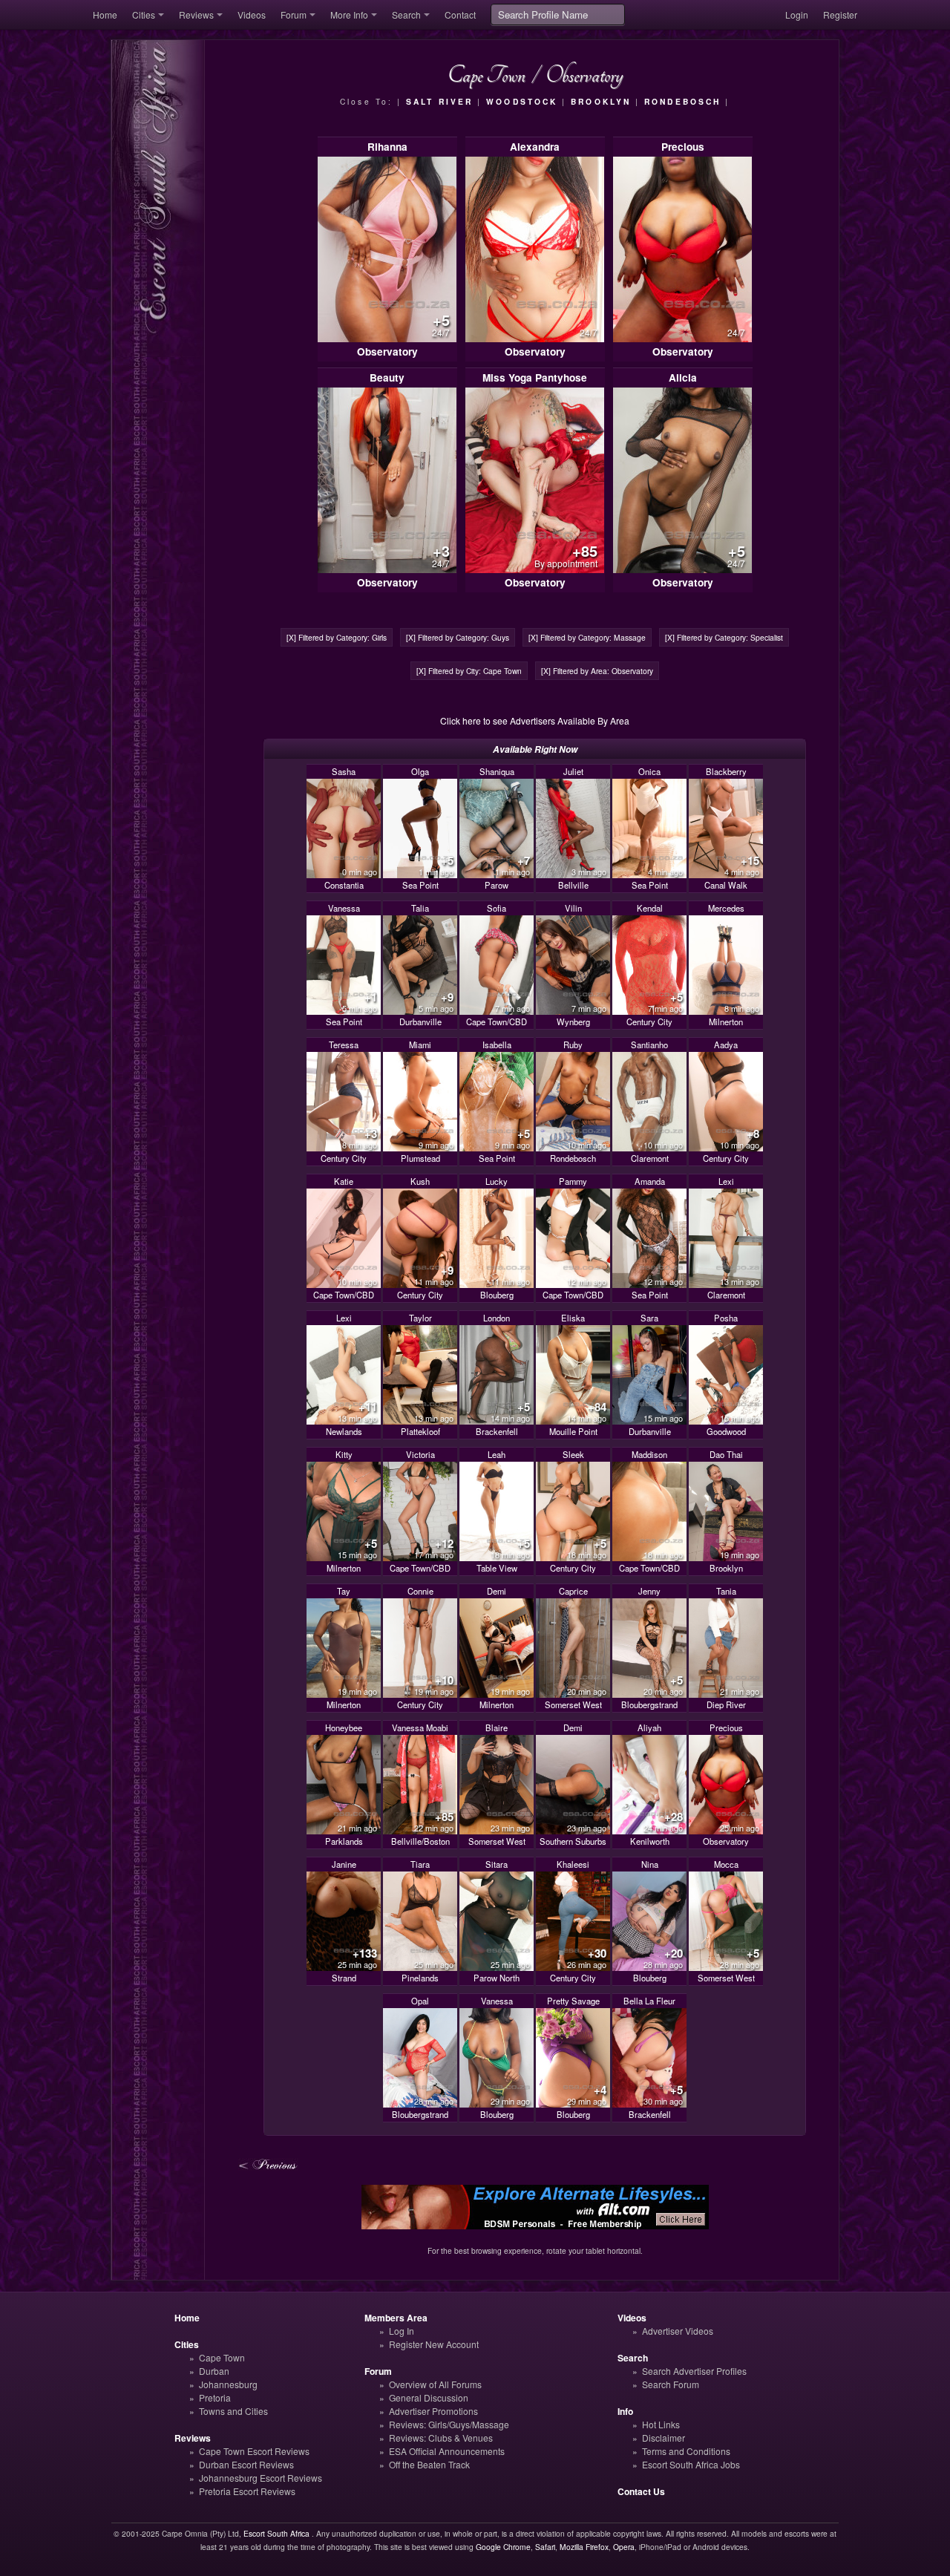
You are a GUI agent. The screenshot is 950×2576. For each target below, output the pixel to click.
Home (105, 14)
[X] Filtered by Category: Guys (458, 637)
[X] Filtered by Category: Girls (337, 637)
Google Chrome (503, 2547)
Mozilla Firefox (584, 2547)
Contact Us (641, 2491)
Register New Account (434, 2344)
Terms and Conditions (686, 2451)
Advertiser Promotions (433, 2411)
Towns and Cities (233, 2411)
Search (406, 14)
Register (840, 14)
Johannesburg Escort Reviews (261, 2478)
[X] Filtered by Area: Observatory (597, 671)
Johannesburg (228, 2384)
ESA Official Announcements (447, 2451)
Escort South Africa (276, 2533)
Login (797, 14)
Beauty (387, 377)
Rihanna (387, 147)
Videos (252, 14)
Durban (214, 2371)
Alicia (683, 377)
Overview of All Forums (435, 2384)
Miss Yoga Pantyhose (535, 377)
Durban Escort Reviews (246, 2464)
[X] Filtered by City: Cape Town (469, 671)
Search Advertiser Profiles (694, 2371)
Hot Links (661, 2424)
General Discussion (429, 2397)
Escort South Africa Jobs (691, 2464)
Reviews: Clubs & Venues (441, 2438)
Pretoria (215, 2397)
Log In (402, 2331)
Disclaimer (664, 2438)
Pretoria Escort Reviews (247, 2491)
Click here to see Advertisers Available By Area (535, 720)
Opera (624, 2547)
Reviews (196, 14)
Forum (294, 14)
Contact (460, 14)
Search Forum (671, 2384)
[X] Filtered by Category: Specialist (724, 637)
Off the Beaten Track (429, 2464)
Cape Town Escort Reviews (254, 2451)
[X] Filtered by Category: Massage (587, 637)
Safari (545, 2547)
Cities (144, 14)
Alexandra (535, 147)
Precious (683, 147)
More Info (349, 14)
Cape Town (222, 2357)
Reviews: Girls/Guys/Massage (449, 2424)
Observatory (387, 352)
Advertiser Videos (678, 2331)
